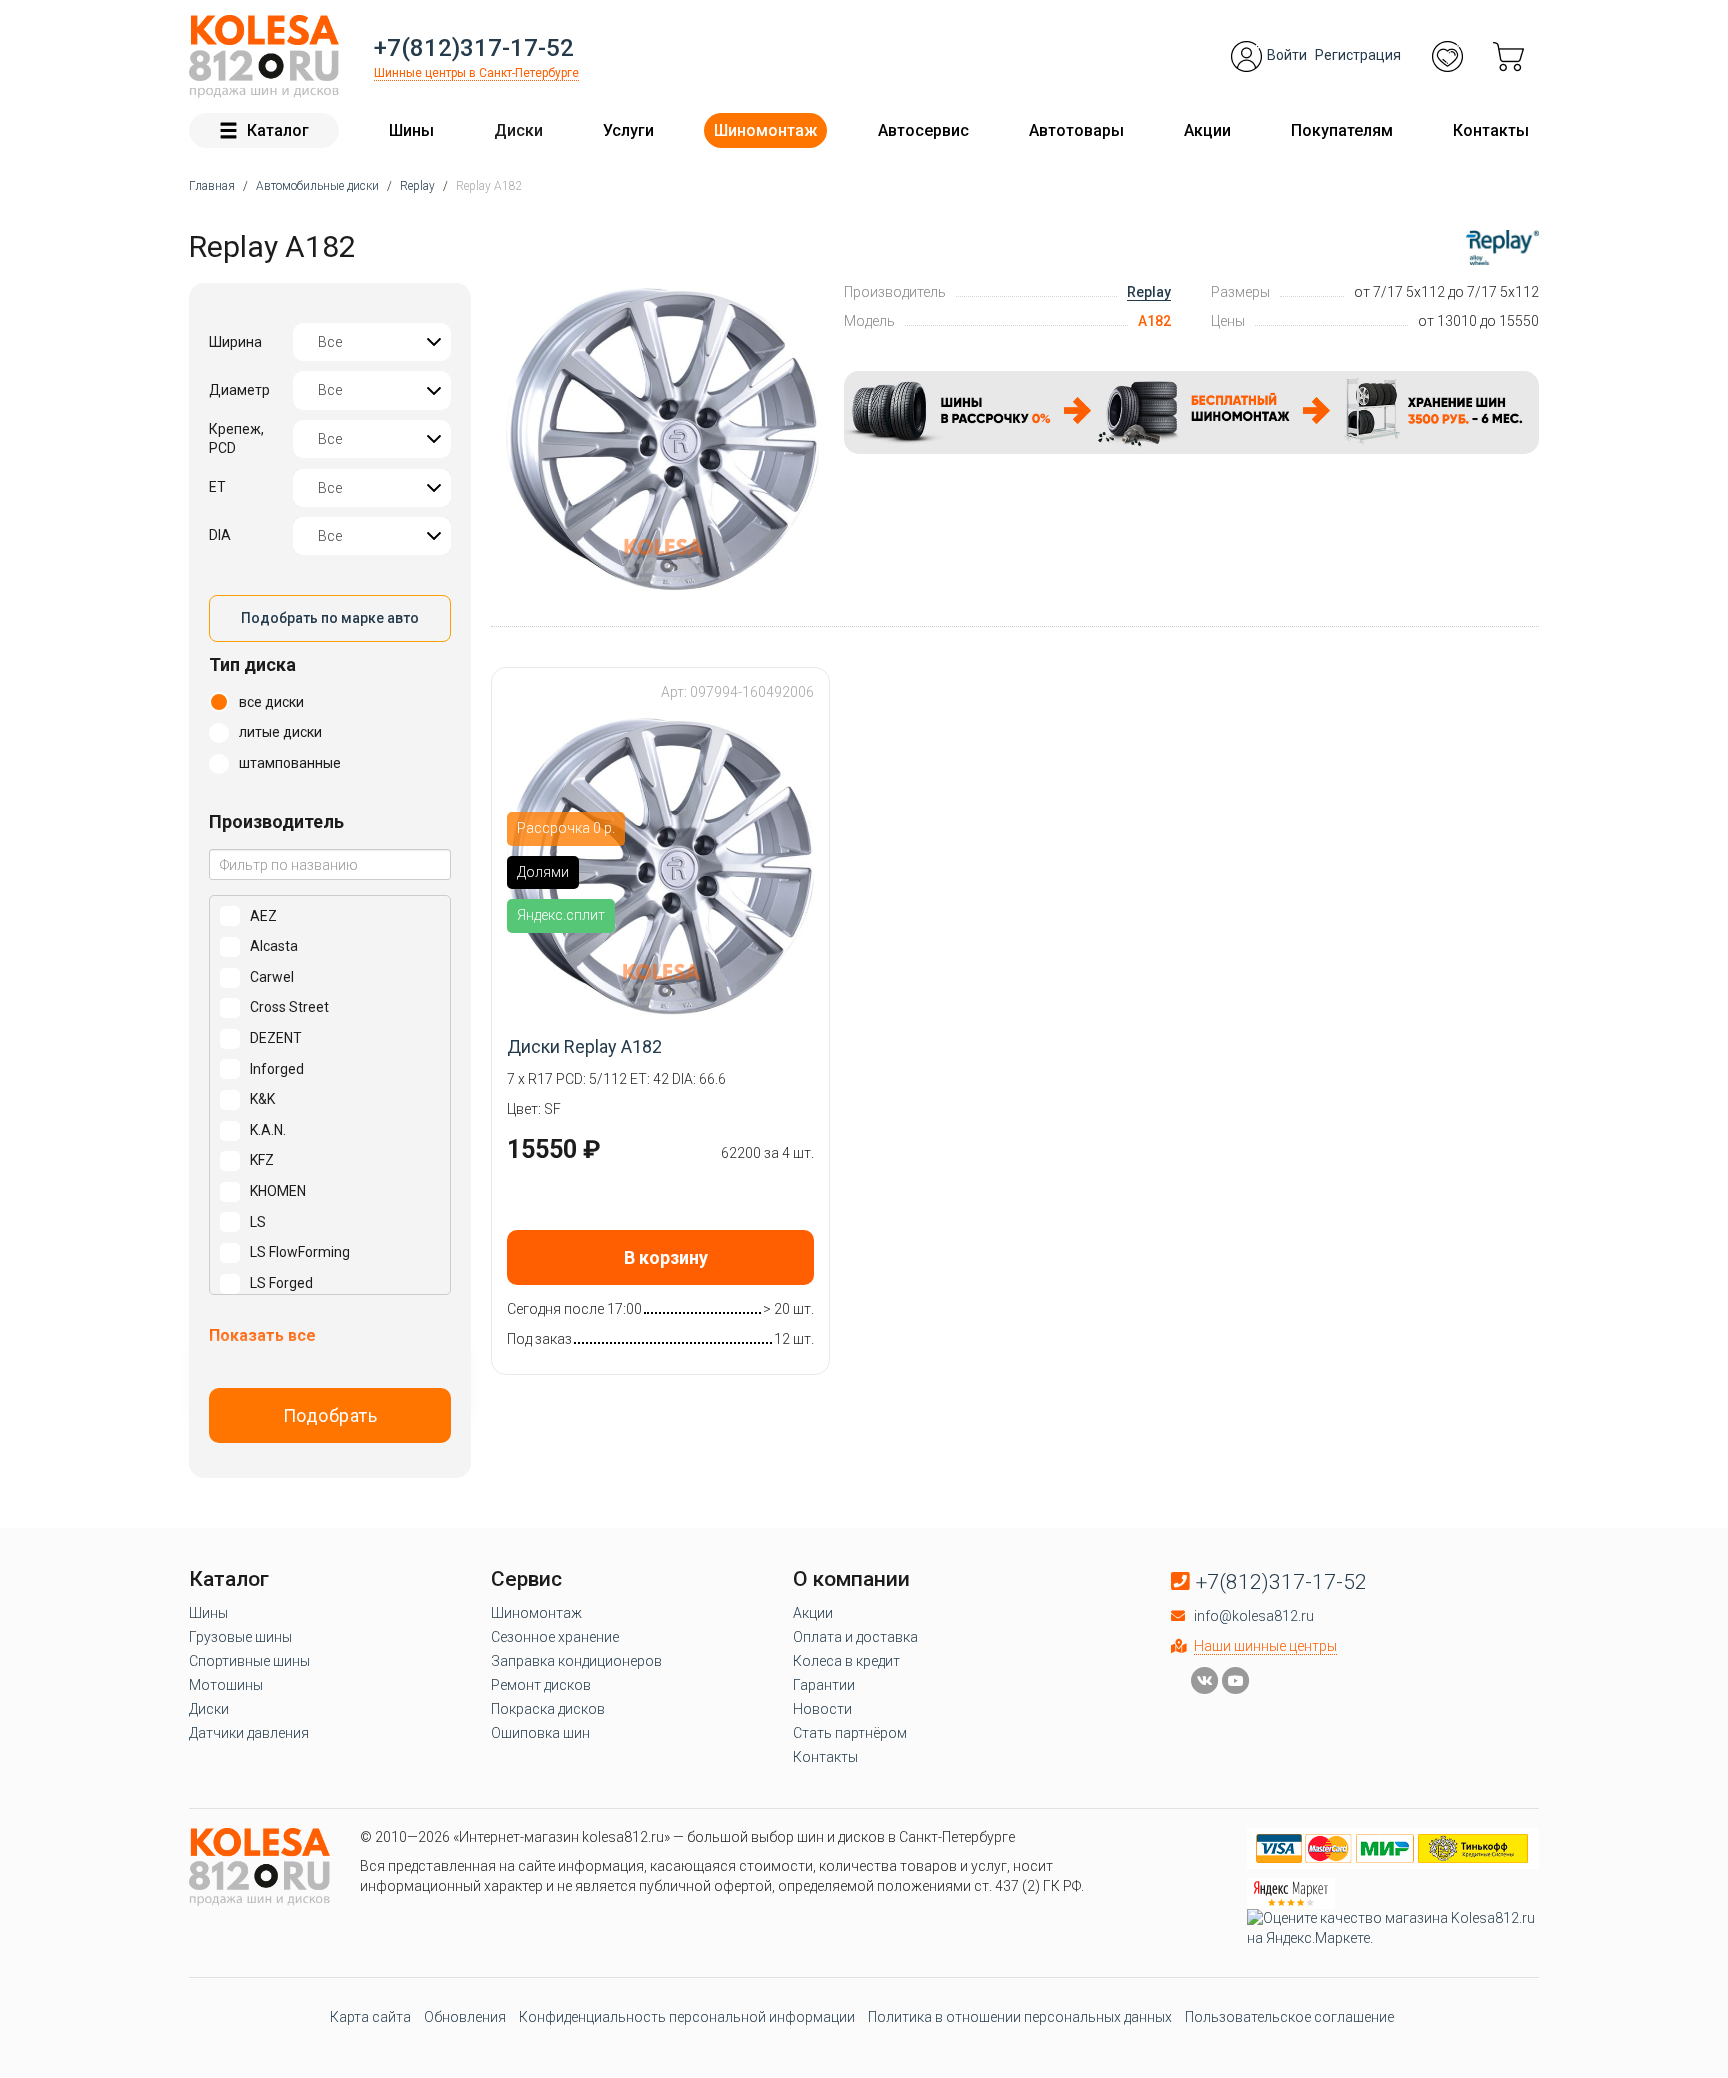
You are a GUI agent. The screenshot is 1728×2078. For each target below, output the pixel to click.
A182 (1154, 321)
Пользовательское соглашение (1289, 2017)
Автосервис (923, 130)
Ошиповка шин (540, 1733)
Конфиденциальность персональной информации (687, 2017)
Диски (518, 130)
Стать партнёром (850, 1733)
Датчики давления (249, 1733)
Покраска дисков (548, 1709)
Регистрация (1358, 55)
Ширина (235, 342)
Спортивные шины (249, 1661)
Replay (1149, 292)
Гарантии (824, 1685)
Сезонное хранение (555, 1637)
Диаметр (239, 390)
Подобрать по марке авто (330, 618)
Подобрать (330, 1415)
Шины (411, 130)
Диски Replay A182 (584, 1046)
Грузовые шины (240, 1637)
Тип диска (252, 664)
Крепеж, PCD (236, 439)
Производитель (276, 821)
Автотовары (1076, 130)
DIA (220, 535)
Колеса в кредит (846, 1661)
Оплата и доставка (855, 1637)
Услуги (628, 130)
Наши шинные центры (1265, 1646)
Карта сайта (370, 2017)
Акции (1207, 130)
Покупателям (1342, 130)
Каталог (278, 130)
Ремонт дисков (541, 1685)
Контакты (1491, 130)
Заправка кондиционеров (576, 1661)
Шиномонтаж (765, 130)
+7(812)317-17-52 (474, 48)
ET (217, 487)
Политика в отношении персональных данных (1020, 2017)
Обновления (465, 2017)
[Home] (264, 56)
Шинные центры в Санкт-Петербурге (476, 73)
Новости (822, 1709)
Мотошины (226, 1685)
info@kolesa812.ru (1254, 1616)
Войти (1287, 55)
